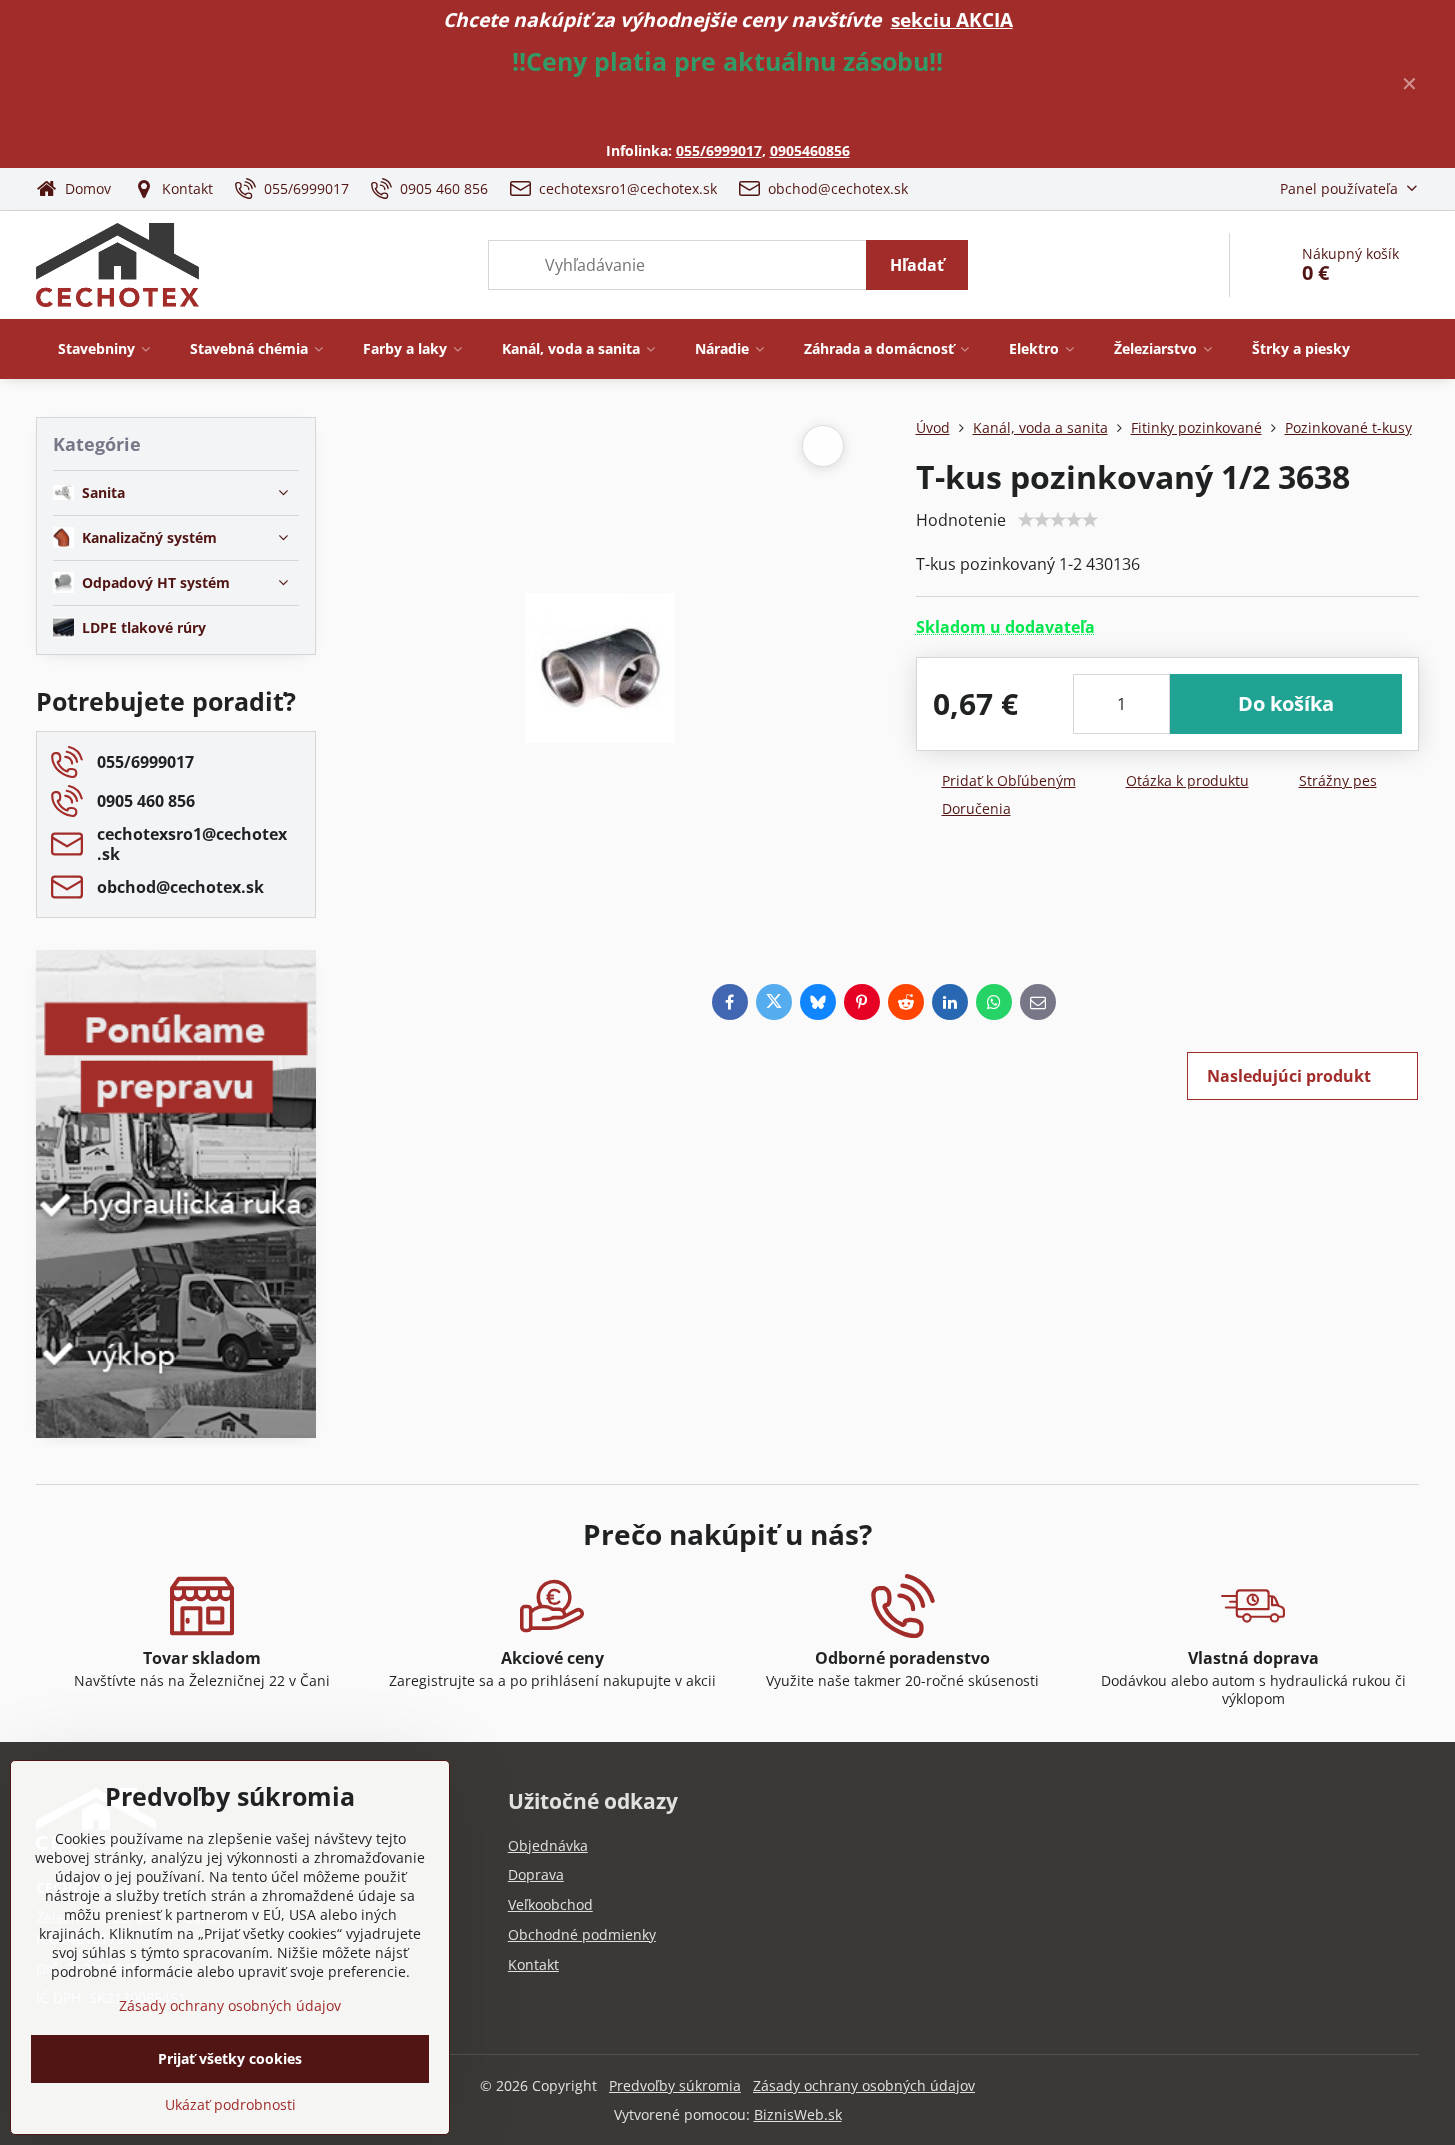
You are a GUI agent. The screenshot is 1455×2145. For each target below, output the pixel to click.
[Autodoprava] (176, 1294)
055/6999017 (719, 150)
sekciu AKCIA (952, 19)
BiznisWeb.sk (798, 2114)
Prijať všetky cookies (230, 2058)
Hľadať (917, 265)
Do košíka (1286, 703)
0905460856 (810, 150)
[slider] (1058, 520)
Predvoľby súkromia (675, 2085)
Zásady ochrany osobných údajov (864, 2085)
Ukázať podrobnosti (230, 2104)
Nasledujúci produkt (1289, 1076)
